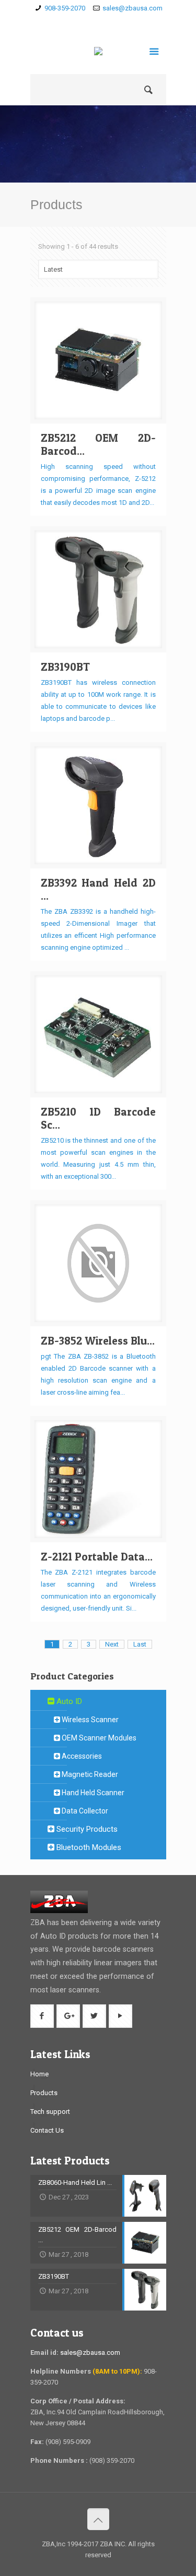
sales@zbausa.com (132, 8)
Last (140, 1644)
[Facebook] (83, 21)
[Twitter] (113, 21)
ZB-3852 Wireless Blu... (98, 1341)
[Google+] (98, 21)
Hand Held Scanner (92, 1793)
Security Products (86, 1829)
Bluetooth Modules (88, 1847)
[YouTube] (128, 21)
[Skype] (68, 21)
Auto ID (68, 1701)
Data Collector (84, 1811)
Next (112, 1644)
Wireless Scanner (89, 1720)
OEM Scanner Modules (98, 1738)
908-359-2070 (65, 8)
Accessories (81, 1756)
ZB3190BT (65, 667)
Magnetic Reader (89, 1774)
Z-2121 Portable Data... (97, 1557)
